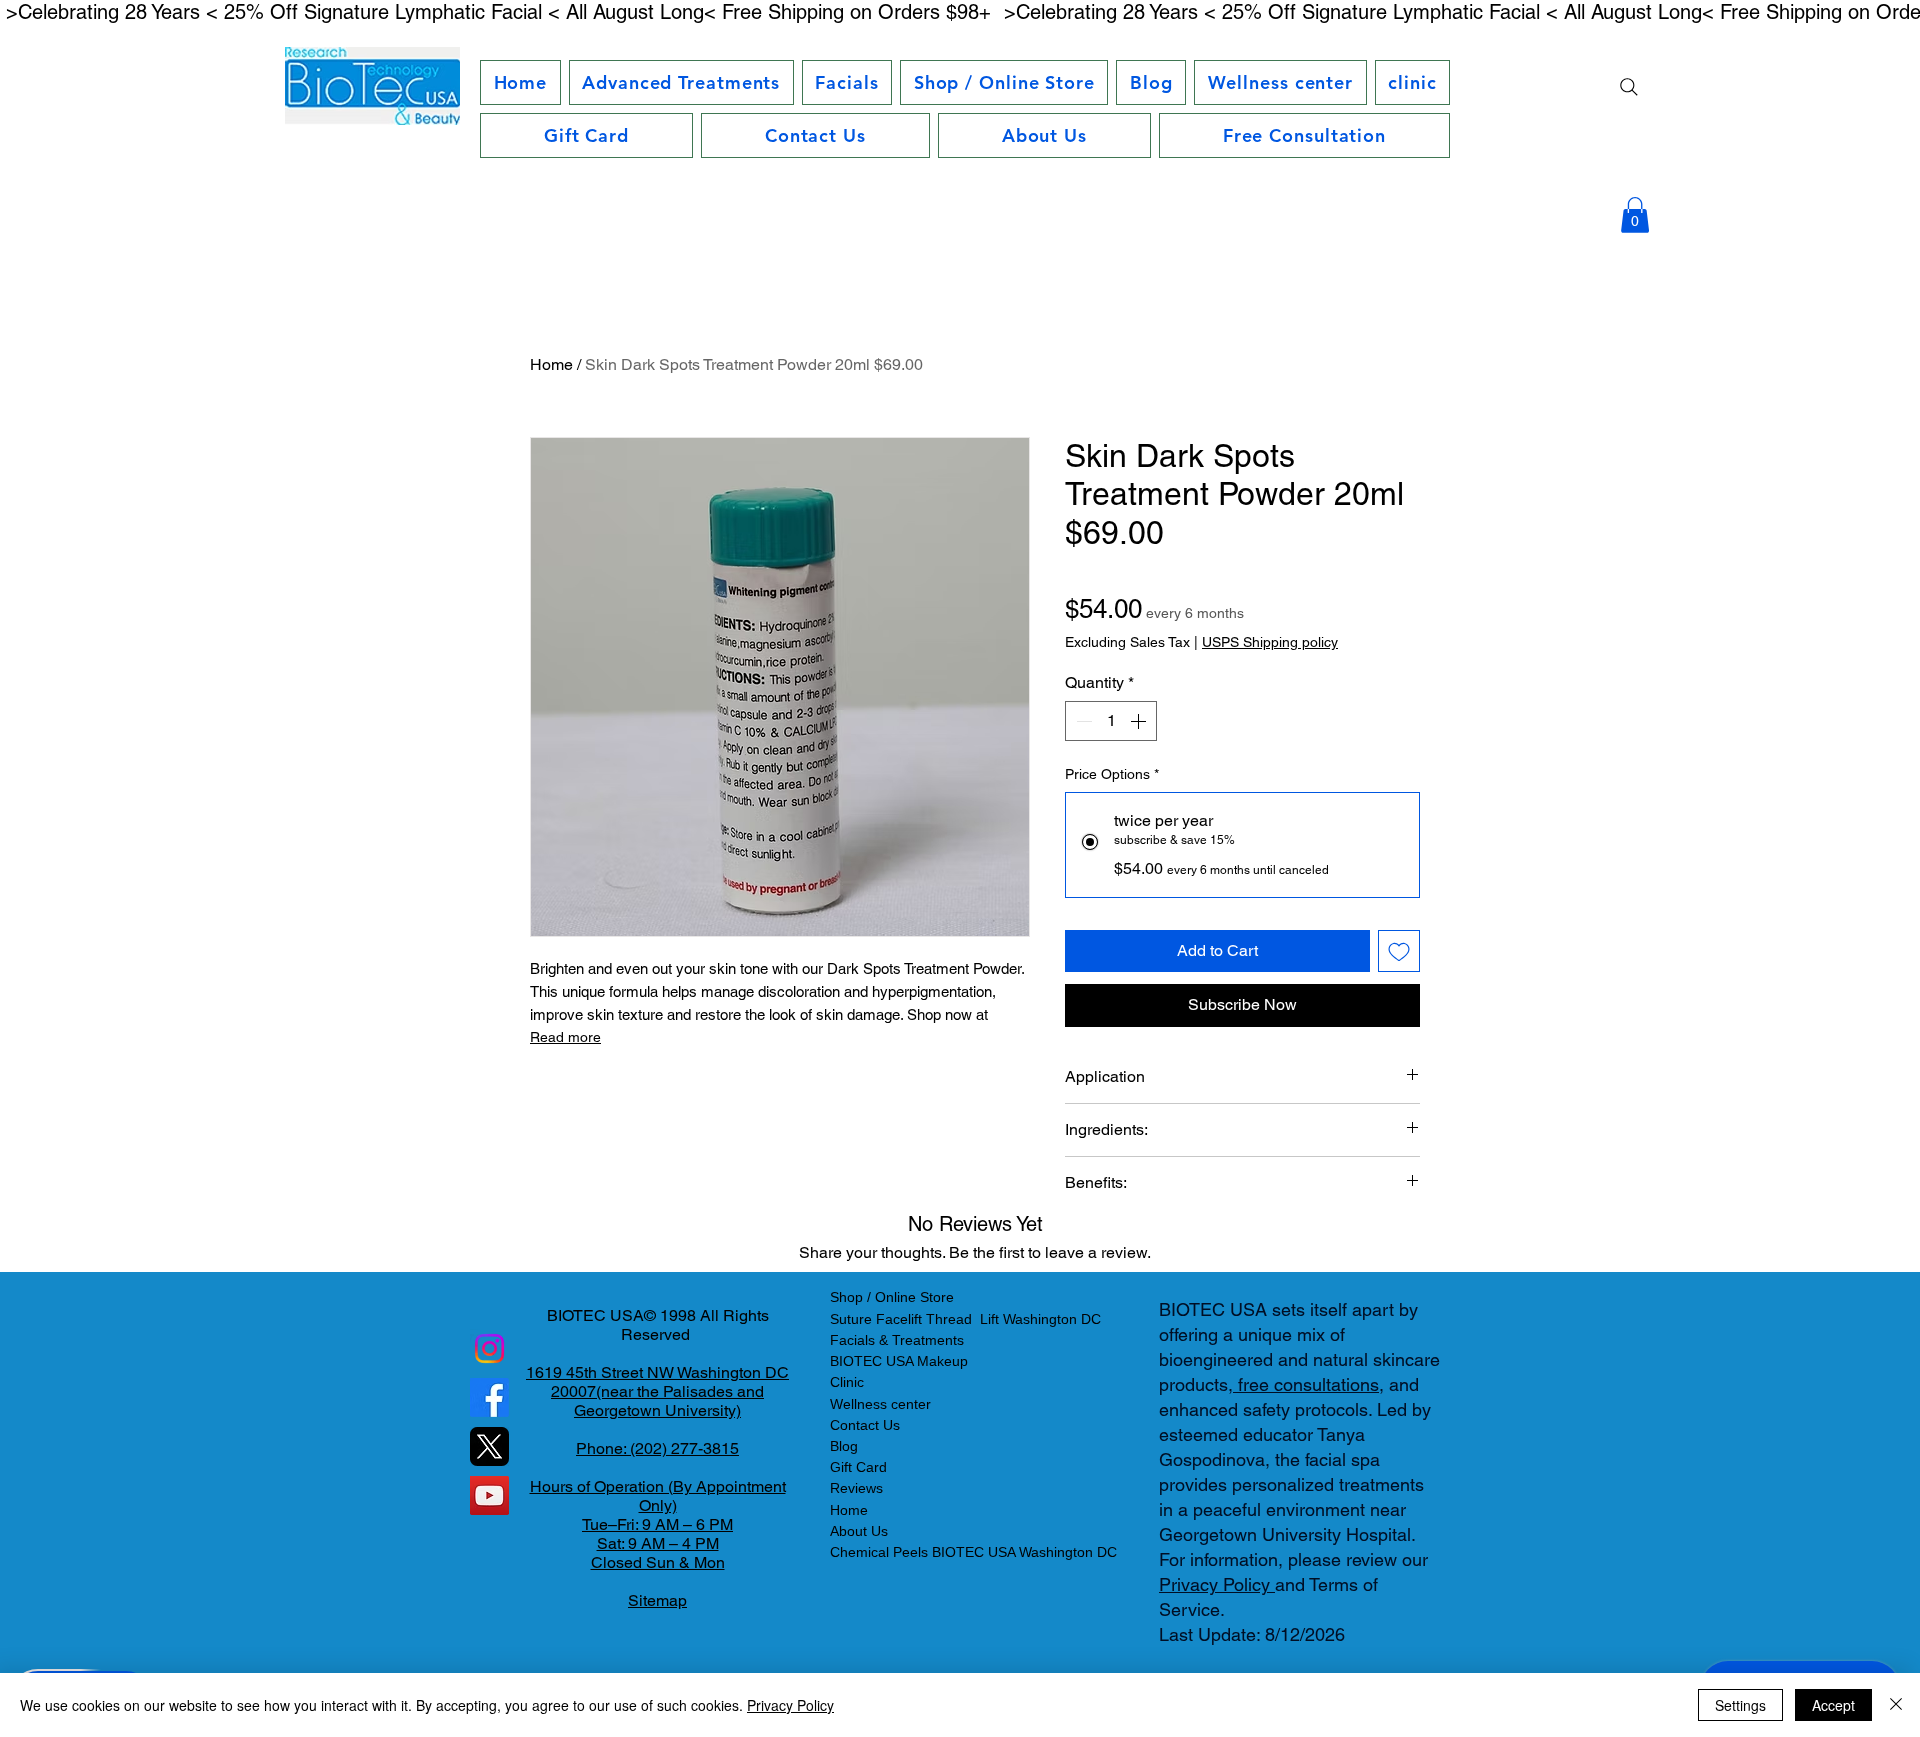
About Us (859, 1531)
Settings (1740, 1705)
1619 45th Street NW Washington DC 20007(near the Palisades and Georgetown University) (657, 1391)
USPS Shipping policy (1270, 642)
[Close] (1896, 1705)
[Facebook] (489, 1397)
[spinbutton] (1111, 721)
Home (551, 364)
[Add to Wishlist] (1399, 951)
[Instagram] (489, 1348)
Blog (844, 1446)
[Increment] (1140, 721)
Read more (565, 1037)
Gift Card (858, 1467)
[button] (681, 82)
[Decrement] (1082, 721)
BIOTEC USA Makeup (899, 1361)
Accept (1833, 1705)
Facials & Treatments (897, 1340)
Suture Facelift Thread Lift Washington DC (965, 1319)
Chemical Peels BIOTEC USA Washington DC (973, 1552)
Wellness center (880, 1404)
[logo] (489, 1446)
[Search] (1629, 87)
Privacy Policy (1217, 1584)
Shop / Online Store (892, 1297)
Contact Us (865, 1425)
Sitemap (657, 1600)
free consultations (1306, 1384)
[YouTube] (489, 1495)
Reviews (856, 1488)
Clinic (847, 1382)
